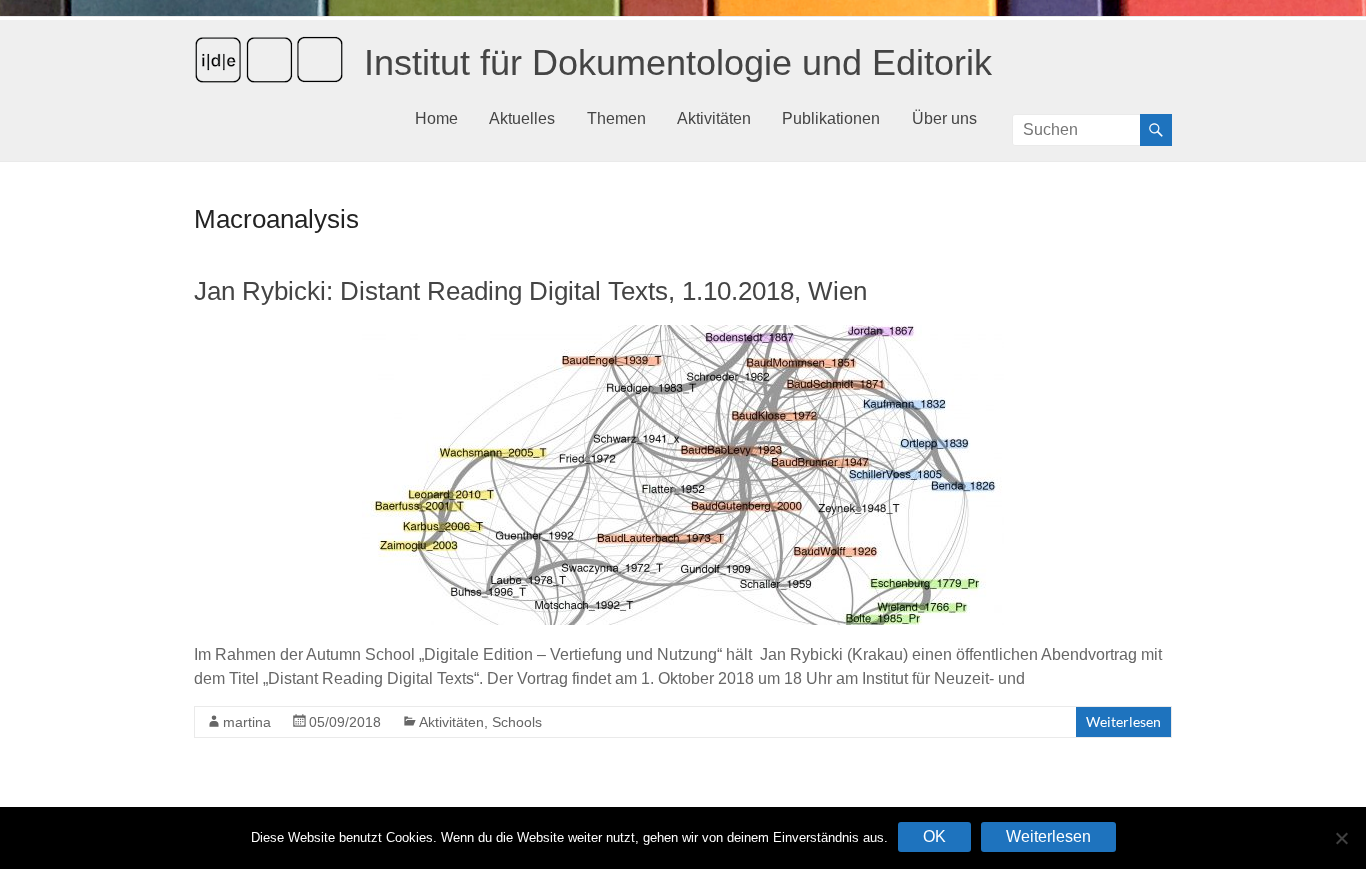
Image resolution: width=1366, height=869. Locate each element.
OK (934, 836)
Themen (616, 118)
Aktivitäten (714, 118)
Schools (517, 722)
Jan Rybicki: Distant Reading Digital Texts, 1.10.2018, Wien (530, 291)
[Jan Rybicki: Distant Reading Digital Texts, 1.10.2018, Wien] (683, 334)
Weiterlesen (1123, 721)
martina (247, 722)
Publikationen (831, 118)
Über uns (944, 118)
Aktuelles (522, 118)
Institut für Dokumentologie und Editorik (678, 62)
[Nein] (1341, 838)
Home (436, 118)
